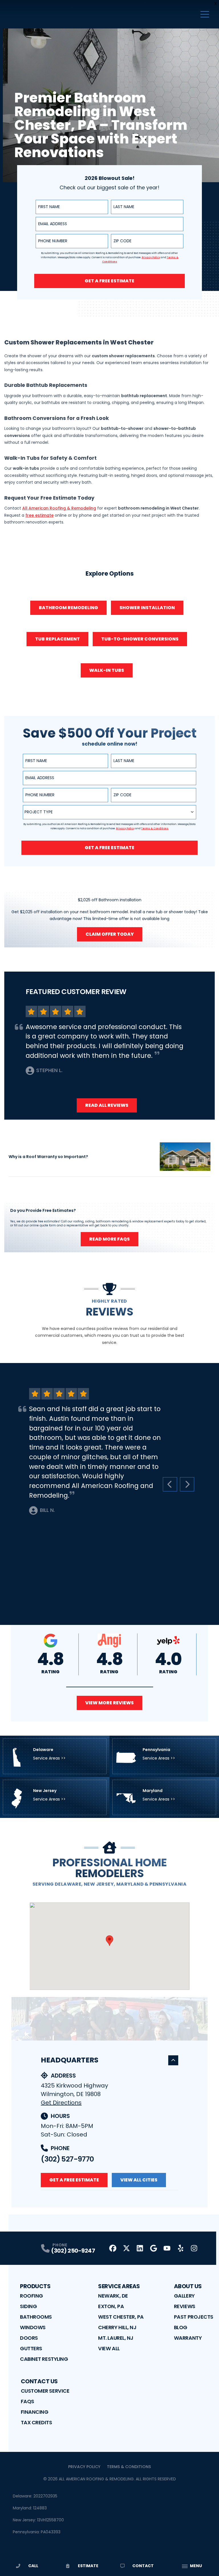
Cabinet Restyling (44, 2359)
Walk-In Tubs (107, 670)
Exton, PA (111, 2306)
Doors (29, 2338)
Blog (181, 2327)
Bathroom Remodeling (68, 608)
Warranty (188, 2338)
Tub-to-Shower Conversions (140, 639)
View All (109, 2348)
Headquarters (70, 2060)
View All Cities (139, 2180)
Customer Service (45, 2391)
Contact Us (39, 2381)
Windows (33, 2327)
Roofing (32, 2296)
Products (35, 2286)
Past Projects (194, 2317)
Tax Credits (36, 2422)
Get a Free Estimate (109, 281)
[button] (110, 1687)
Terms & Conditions (129, 2467)
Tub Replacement (57, 639)
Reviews (185, 2306)
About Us (188, 2286)
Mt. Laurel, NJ (116, 2338)
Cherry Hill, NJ (117, 2327)
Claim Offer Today (110, 934)
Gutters (31, 2348)
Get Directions (61, 2103)
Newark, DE (113, 2296)
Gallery (184, 2296)
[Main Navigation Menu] (205, 14)
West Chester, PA (121, 2317)
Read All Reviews (107, 1105)
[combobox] (109, 812)
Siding (28, 2306)
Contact (143, 2566)
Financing (35, 2412)
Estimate (88, 2566)
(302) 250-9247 (73, 2251)
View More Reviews (109, 1703)
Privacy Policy (84, 2467)
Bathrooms (36, 2317)
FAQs (28, 2401)
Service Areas (119, 2286)
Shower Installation (147, 608)
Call (33, 2566)
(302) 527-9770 (67, 2159)
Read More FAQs (109, 1239)
